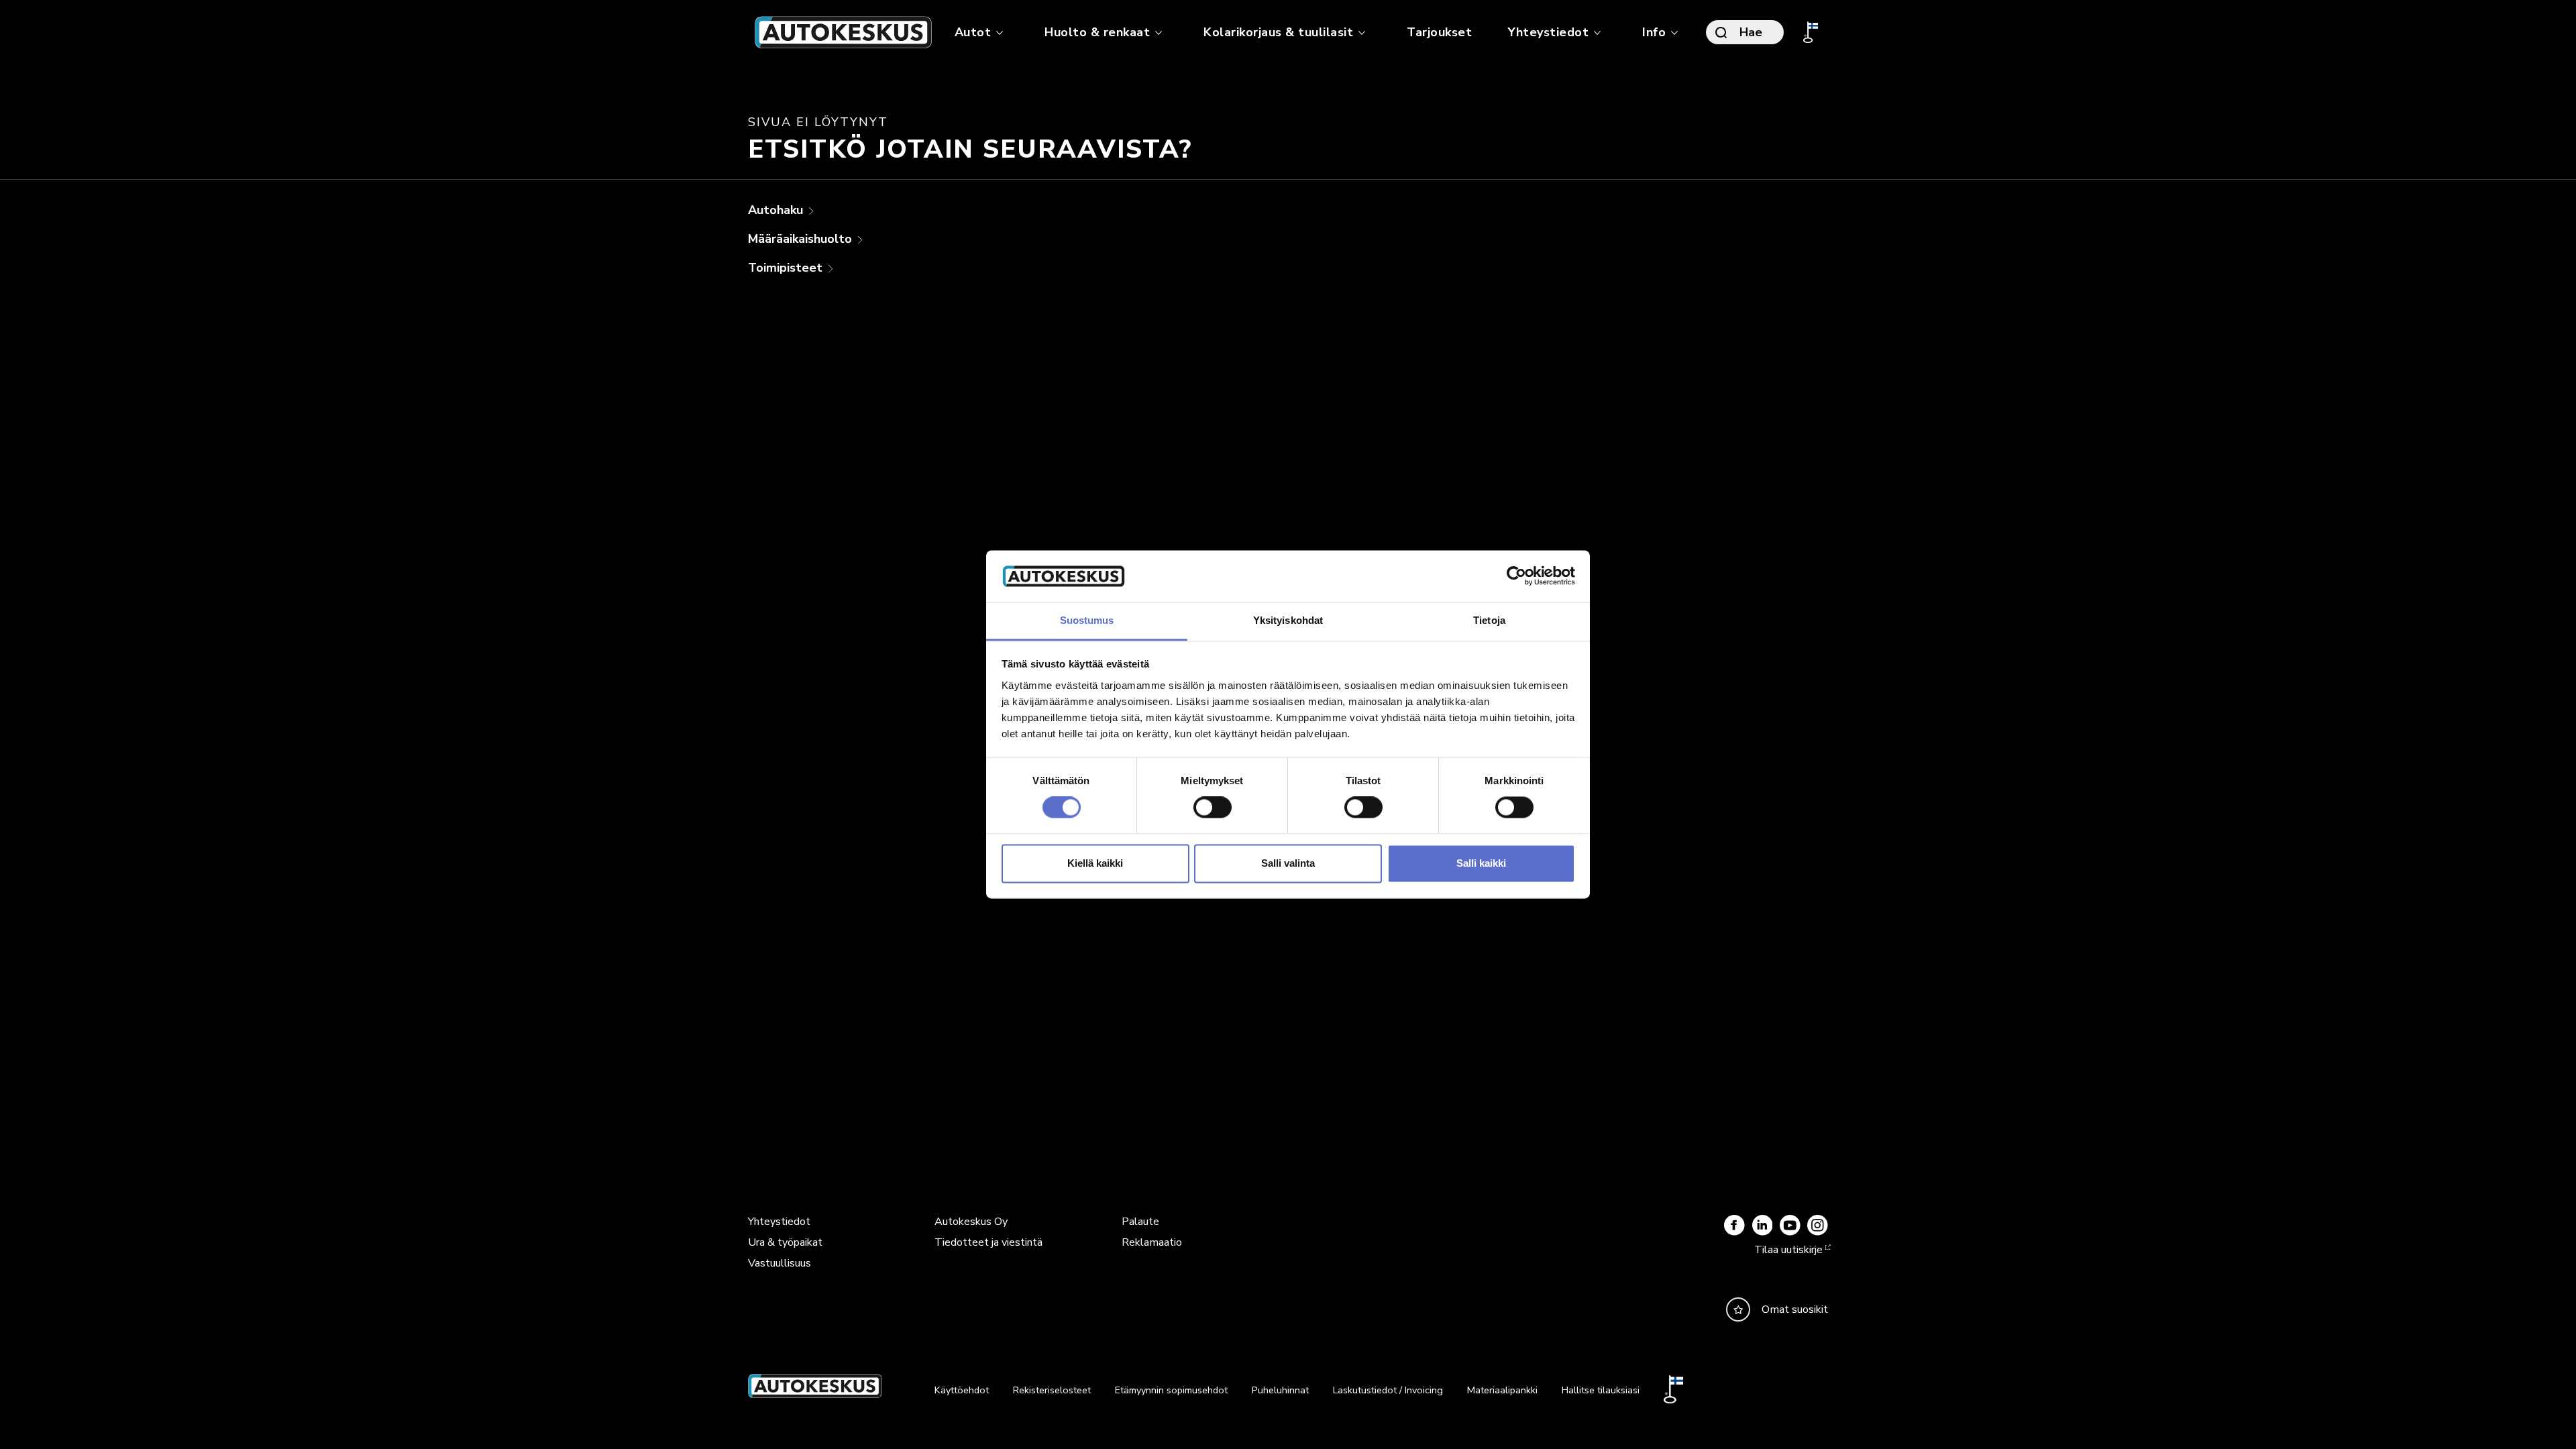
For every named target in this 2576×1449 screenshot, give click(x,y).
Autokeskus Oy (971, 1222)
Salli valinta (1288, 863)
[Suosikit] (1738, 1309)
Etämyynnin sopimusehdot (1171, 1390)
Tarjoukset (1439, 32)
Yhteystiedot (779, 1222)
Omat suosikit (1795, 1309)
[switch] (1213, 808)
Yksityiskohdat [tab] (1288, 620)
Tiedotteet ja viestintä (988, 1242)
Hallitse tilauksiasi (1601, 1390)
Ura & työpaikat (785, 1242)
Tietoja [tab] (1489, 620)
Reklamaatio (1152, 1242)
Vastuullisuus (780, 1263)
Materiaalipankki (1502, 1390)
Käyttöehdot (962, 1390)
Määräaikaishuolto (802, 239)
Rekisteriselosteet (1052, 1390)
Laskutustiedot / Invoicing (1388, 1390)
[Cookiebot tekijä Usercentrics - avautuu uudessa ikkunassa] (1516, 576)
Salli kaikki (1481, 863)
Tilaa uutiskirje (1788, 1250)
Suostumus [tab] (1087, 620)
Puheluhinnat (1280, 1390)
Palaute (1140, 1222)
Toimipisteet (787, 268)
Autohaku (777, 210)
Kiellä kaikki (1095, 863)
